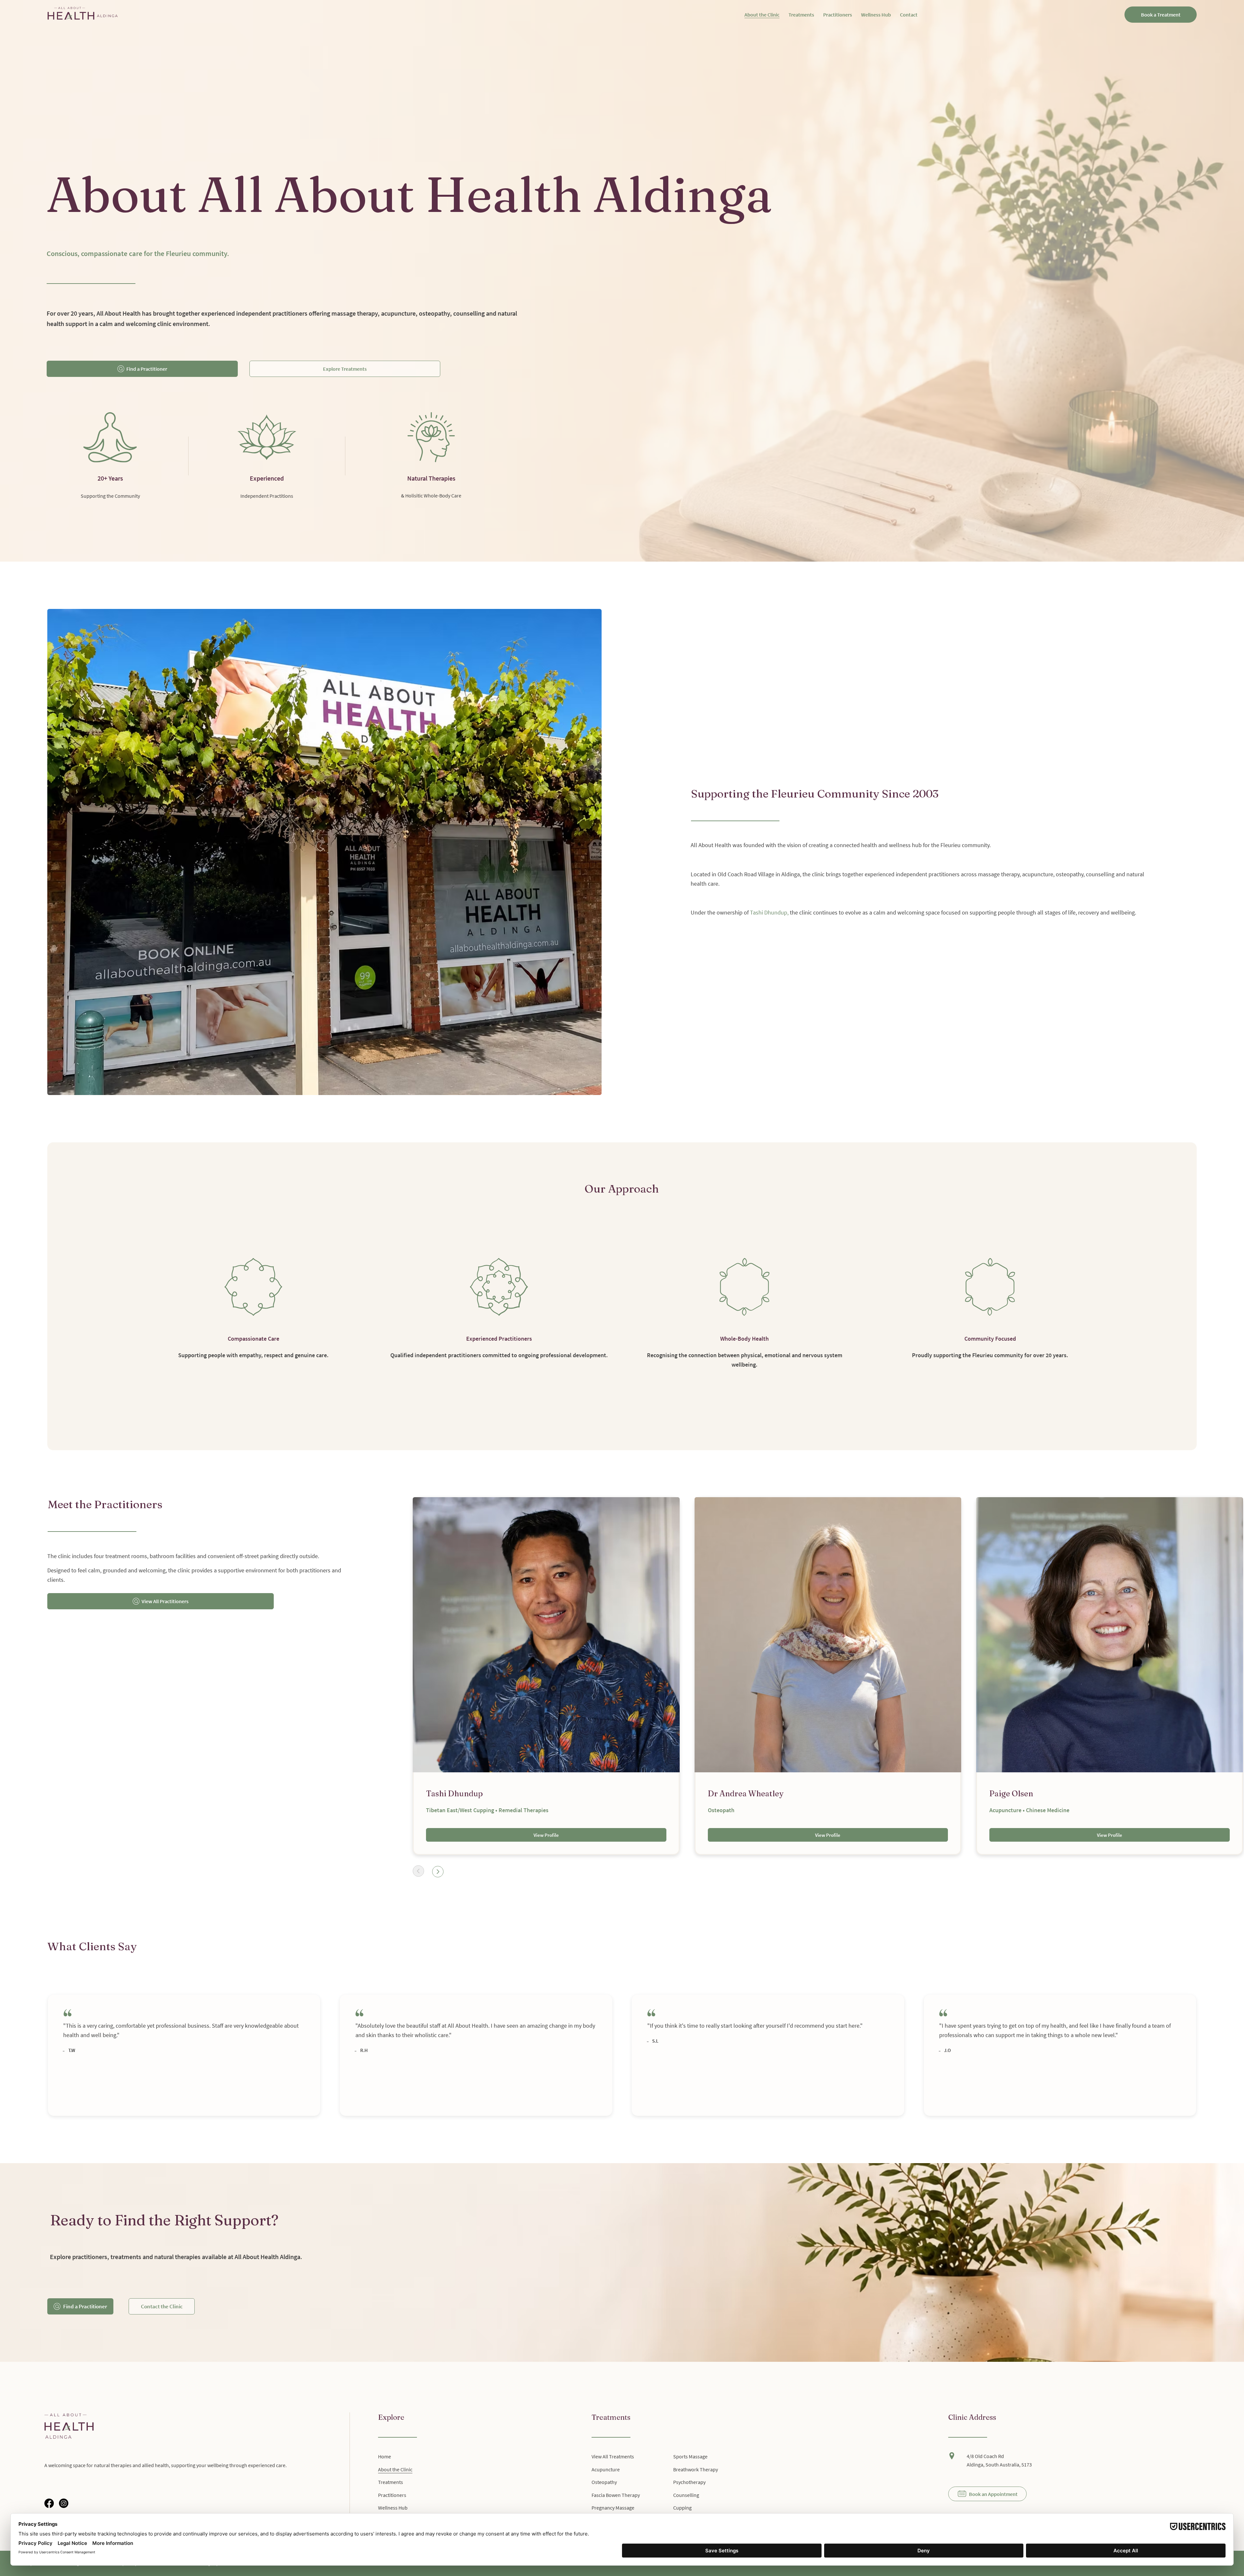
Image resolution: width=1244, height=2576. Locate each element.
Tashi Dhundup (769, 912)
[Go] (418, 1871)
